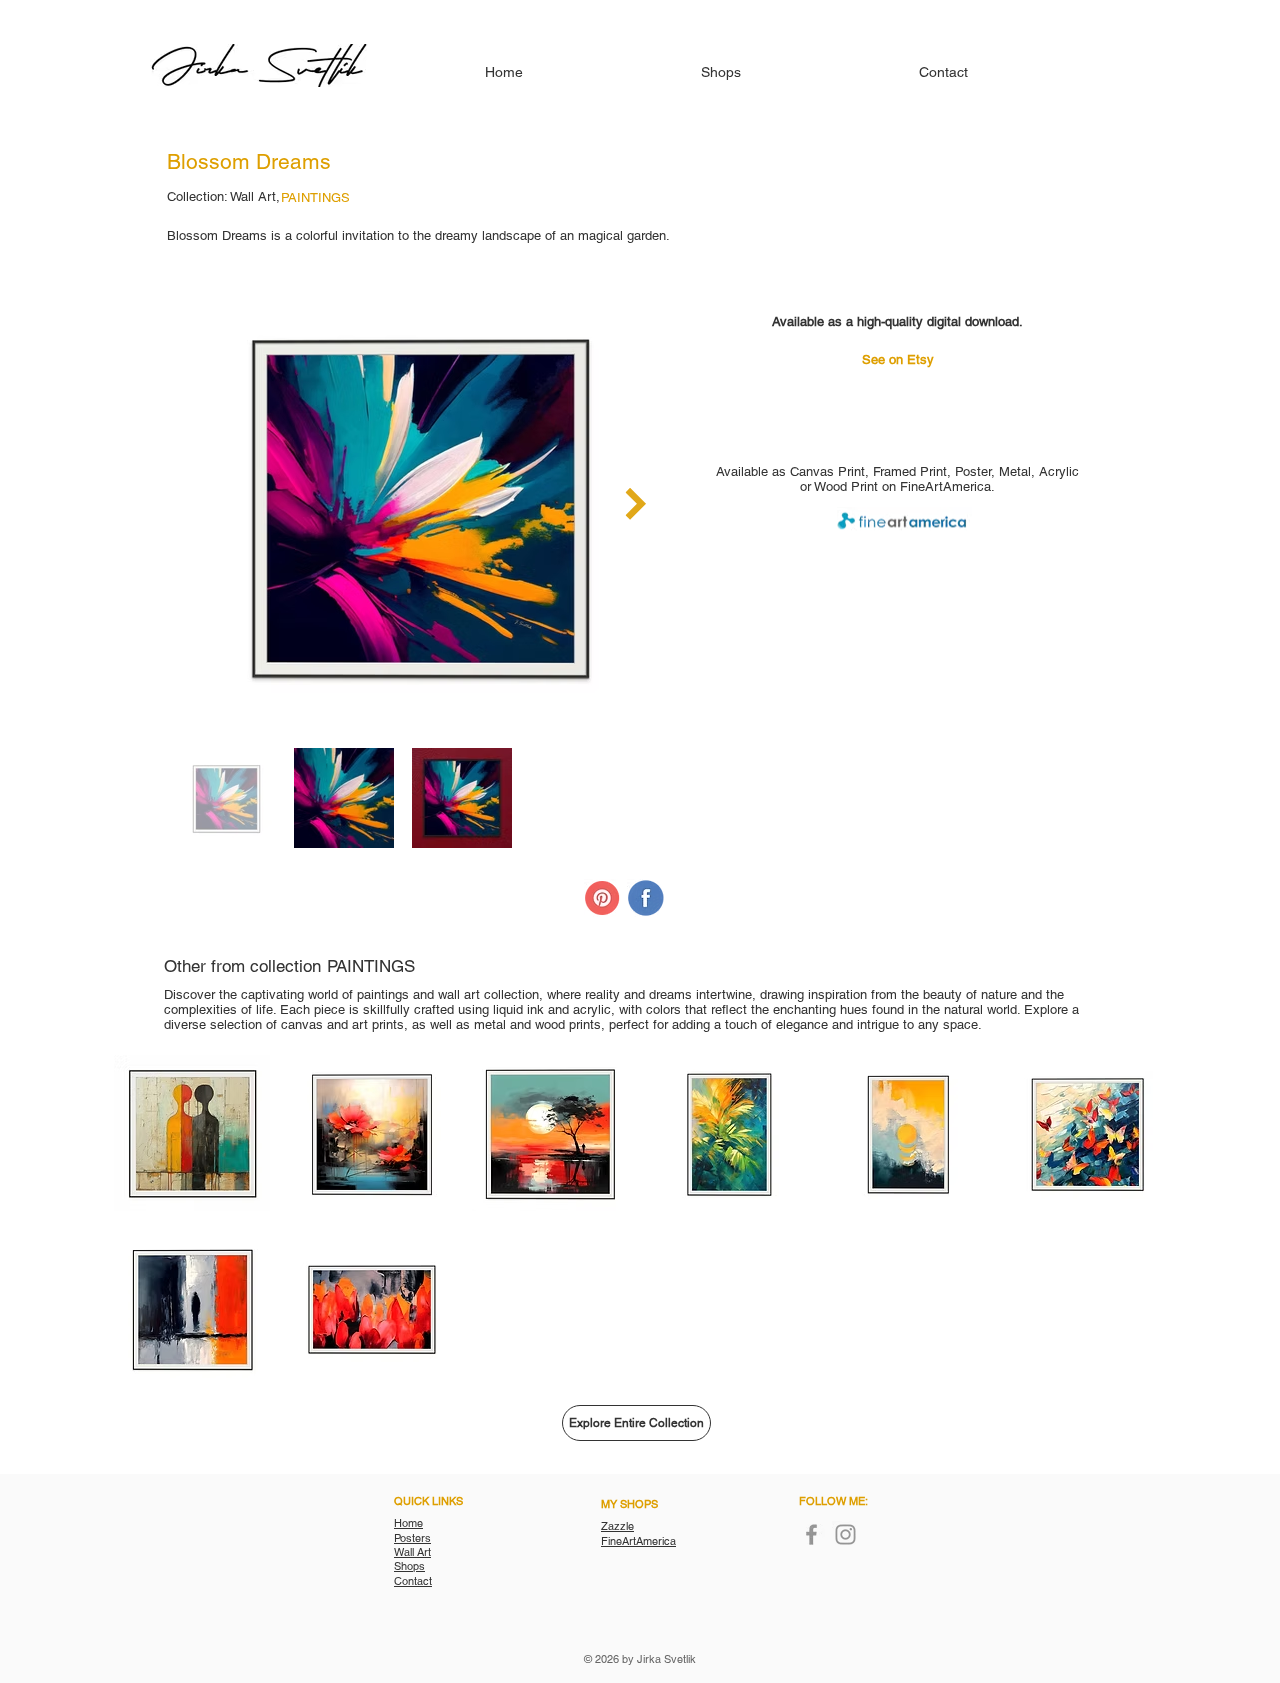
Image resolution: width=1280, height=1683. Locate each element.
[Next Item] (635, 504)
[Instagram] (845, 1534)
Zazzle (617, 1526)
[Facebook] (811, 1534)
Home (408, 1523)
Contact (413, 1581)
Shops (409, 1566)
